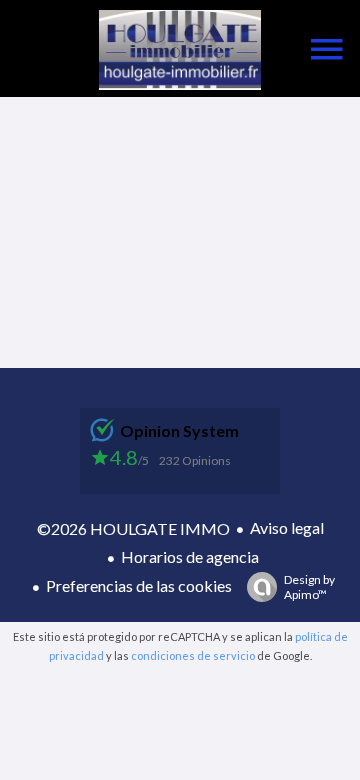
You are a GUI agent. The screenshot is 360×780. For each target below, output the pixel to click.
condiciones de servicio (193, 655)
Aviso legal (287, 527)
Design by (309, 587)
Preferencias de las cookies (139, 585)
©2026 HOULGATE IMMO (133, 528)
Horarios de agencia (190, 556)
